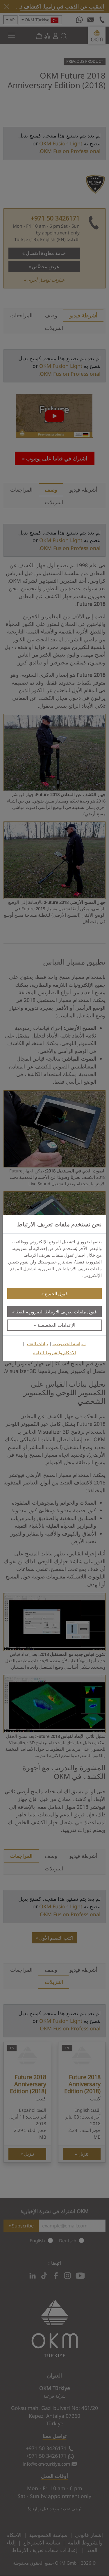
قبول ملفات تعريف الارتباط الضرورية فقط (56, 1312)
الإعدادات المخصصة (56, 1325)
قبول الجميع (56, 1294)
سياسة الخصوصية (69, 1344)
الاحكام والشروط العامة (54, 1353)
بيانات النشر (37, 1344)
